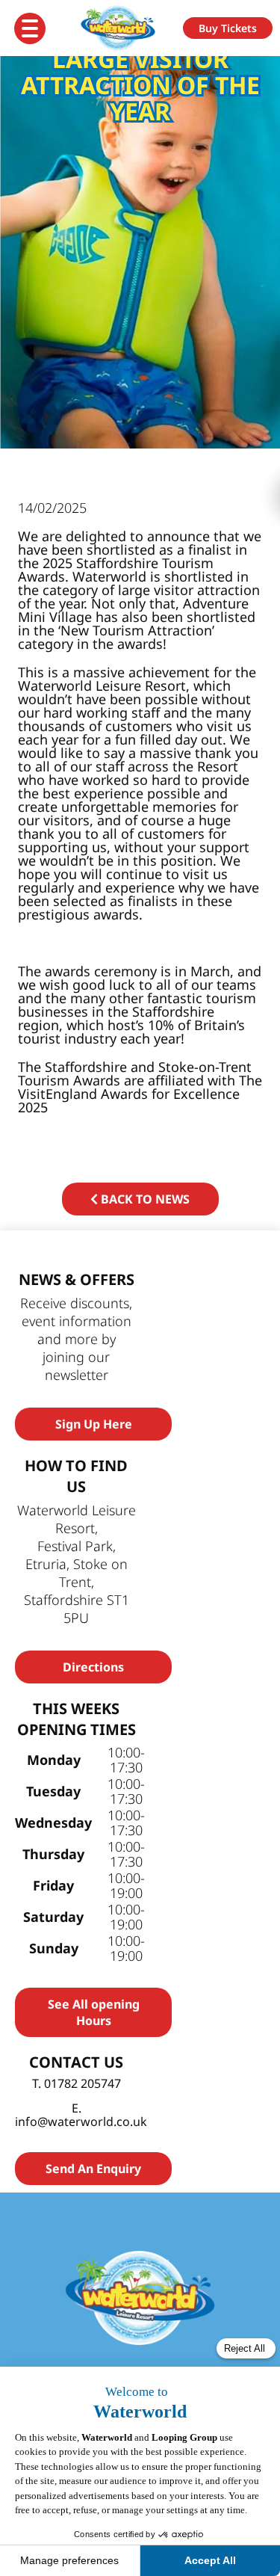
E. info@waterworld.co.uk (81, 2115)
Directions (93, 1667)
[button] (228, 28)
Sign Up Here (94, 1424)
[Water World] (125, 28)
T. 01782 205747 (77, 2083)
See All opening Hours (94, 2012)
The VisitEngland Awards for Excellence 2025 (140, 1094)
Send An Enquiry (93, 2169)
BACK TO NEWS (144, 1199)
